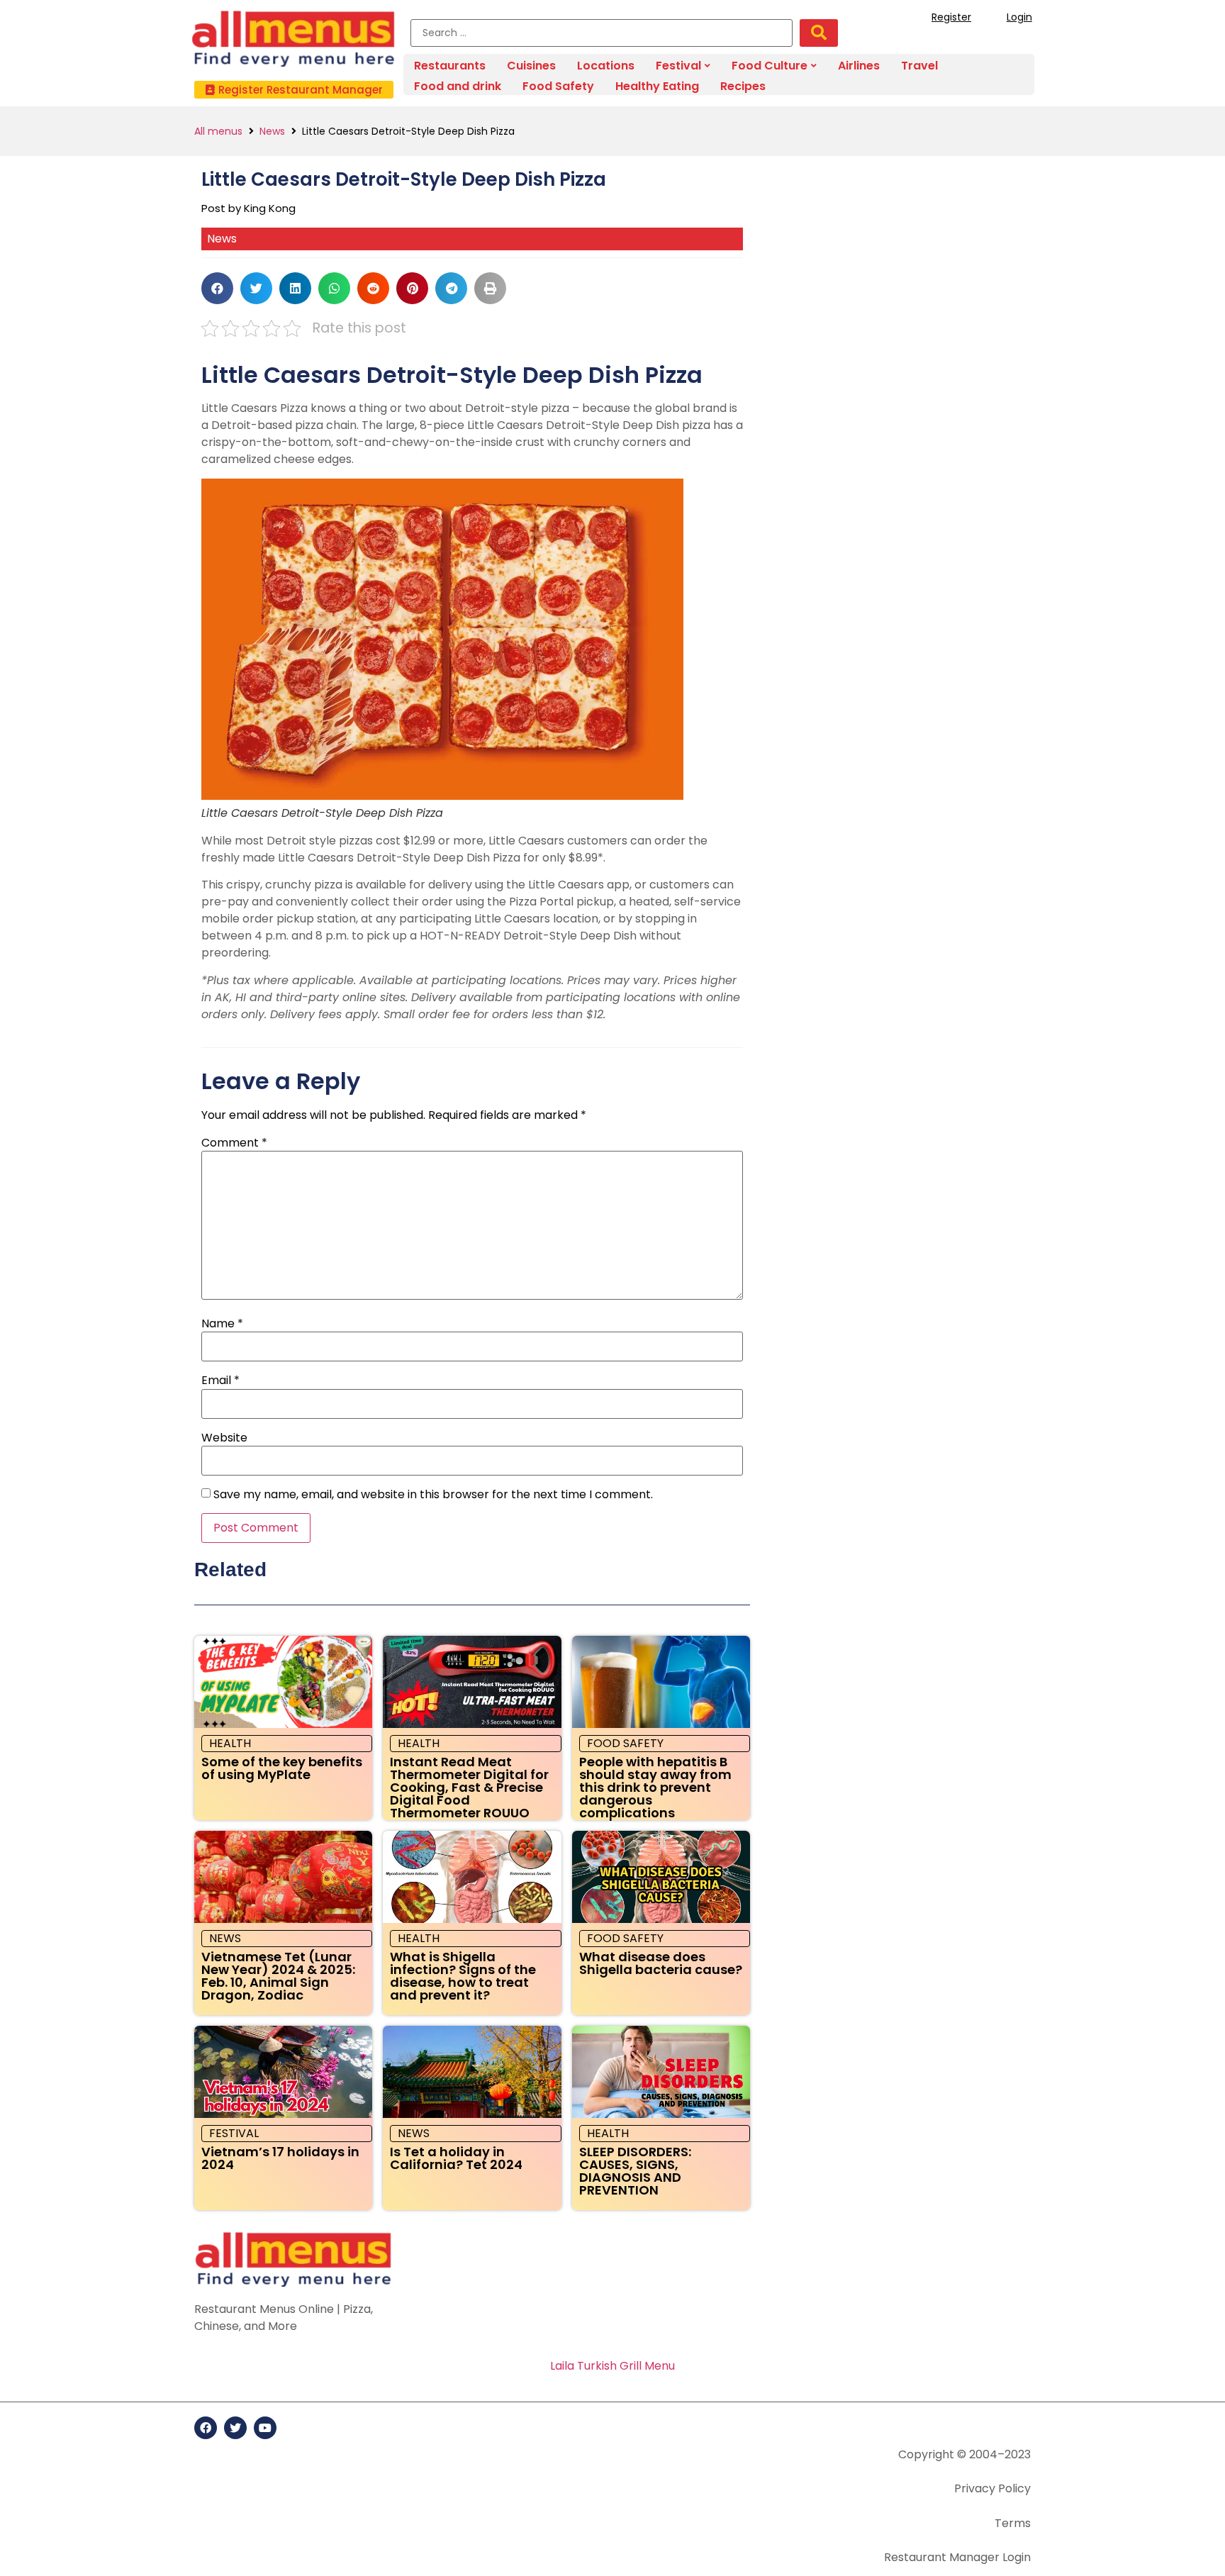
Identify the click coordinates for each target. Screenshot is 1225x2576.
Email (220, 1381)
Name (222, 1324)
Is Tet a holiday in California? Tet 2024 (456, 2158)
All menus (218, 131)
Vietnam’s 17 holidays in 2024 (280, 2158)
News (272, 131)
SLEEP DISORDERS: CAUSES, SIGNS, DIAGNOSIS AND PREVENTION (635, 2171)
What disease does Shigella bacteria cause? (661, 1963)
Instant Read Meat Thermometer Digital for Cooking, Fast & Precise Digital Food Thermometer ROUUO (469, 1787)
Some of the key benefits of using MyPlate (282, 1768)
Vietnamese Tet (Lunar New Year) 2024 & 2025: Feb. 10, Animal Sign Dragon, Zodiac (278, 1976)
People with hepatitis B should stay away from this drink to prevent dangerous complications (655, 1787)
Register (951, 17)
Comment (234, 1143)
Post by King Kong (248, 208)
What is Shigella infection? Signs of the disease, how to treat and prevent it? (463, 1976)
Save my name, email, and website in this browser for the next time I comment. (433, 1495)
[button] (294, 90)
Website (224, 1438)
